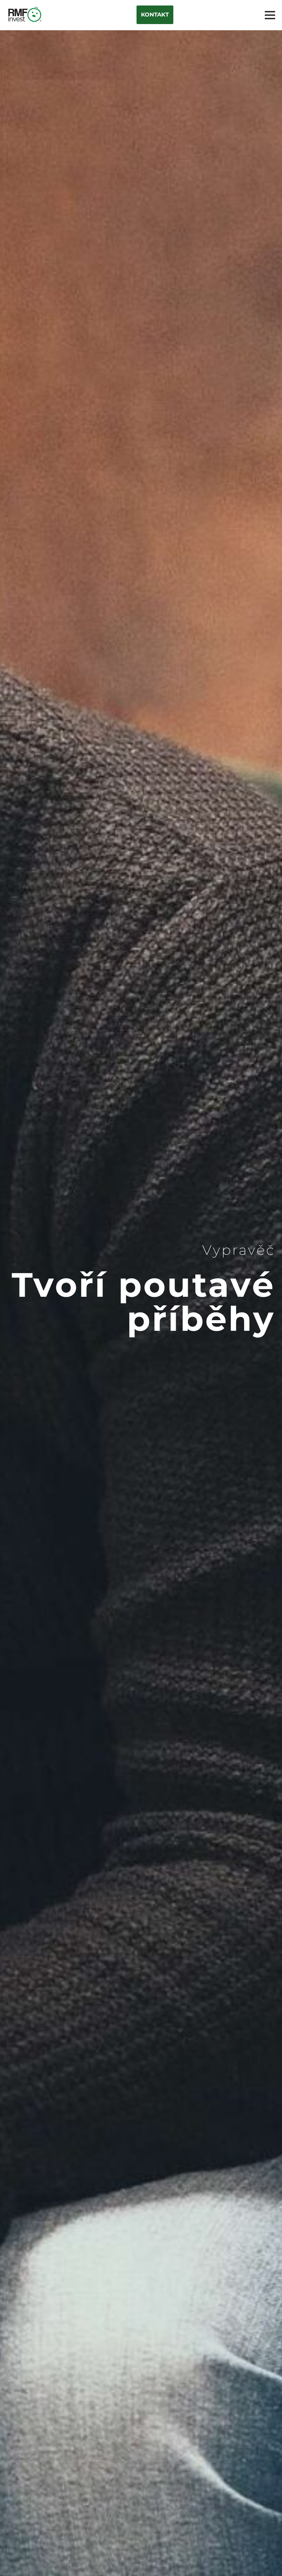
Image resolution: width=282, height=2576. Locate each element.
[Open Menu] (270, 15)
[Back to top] (265, 2559)
